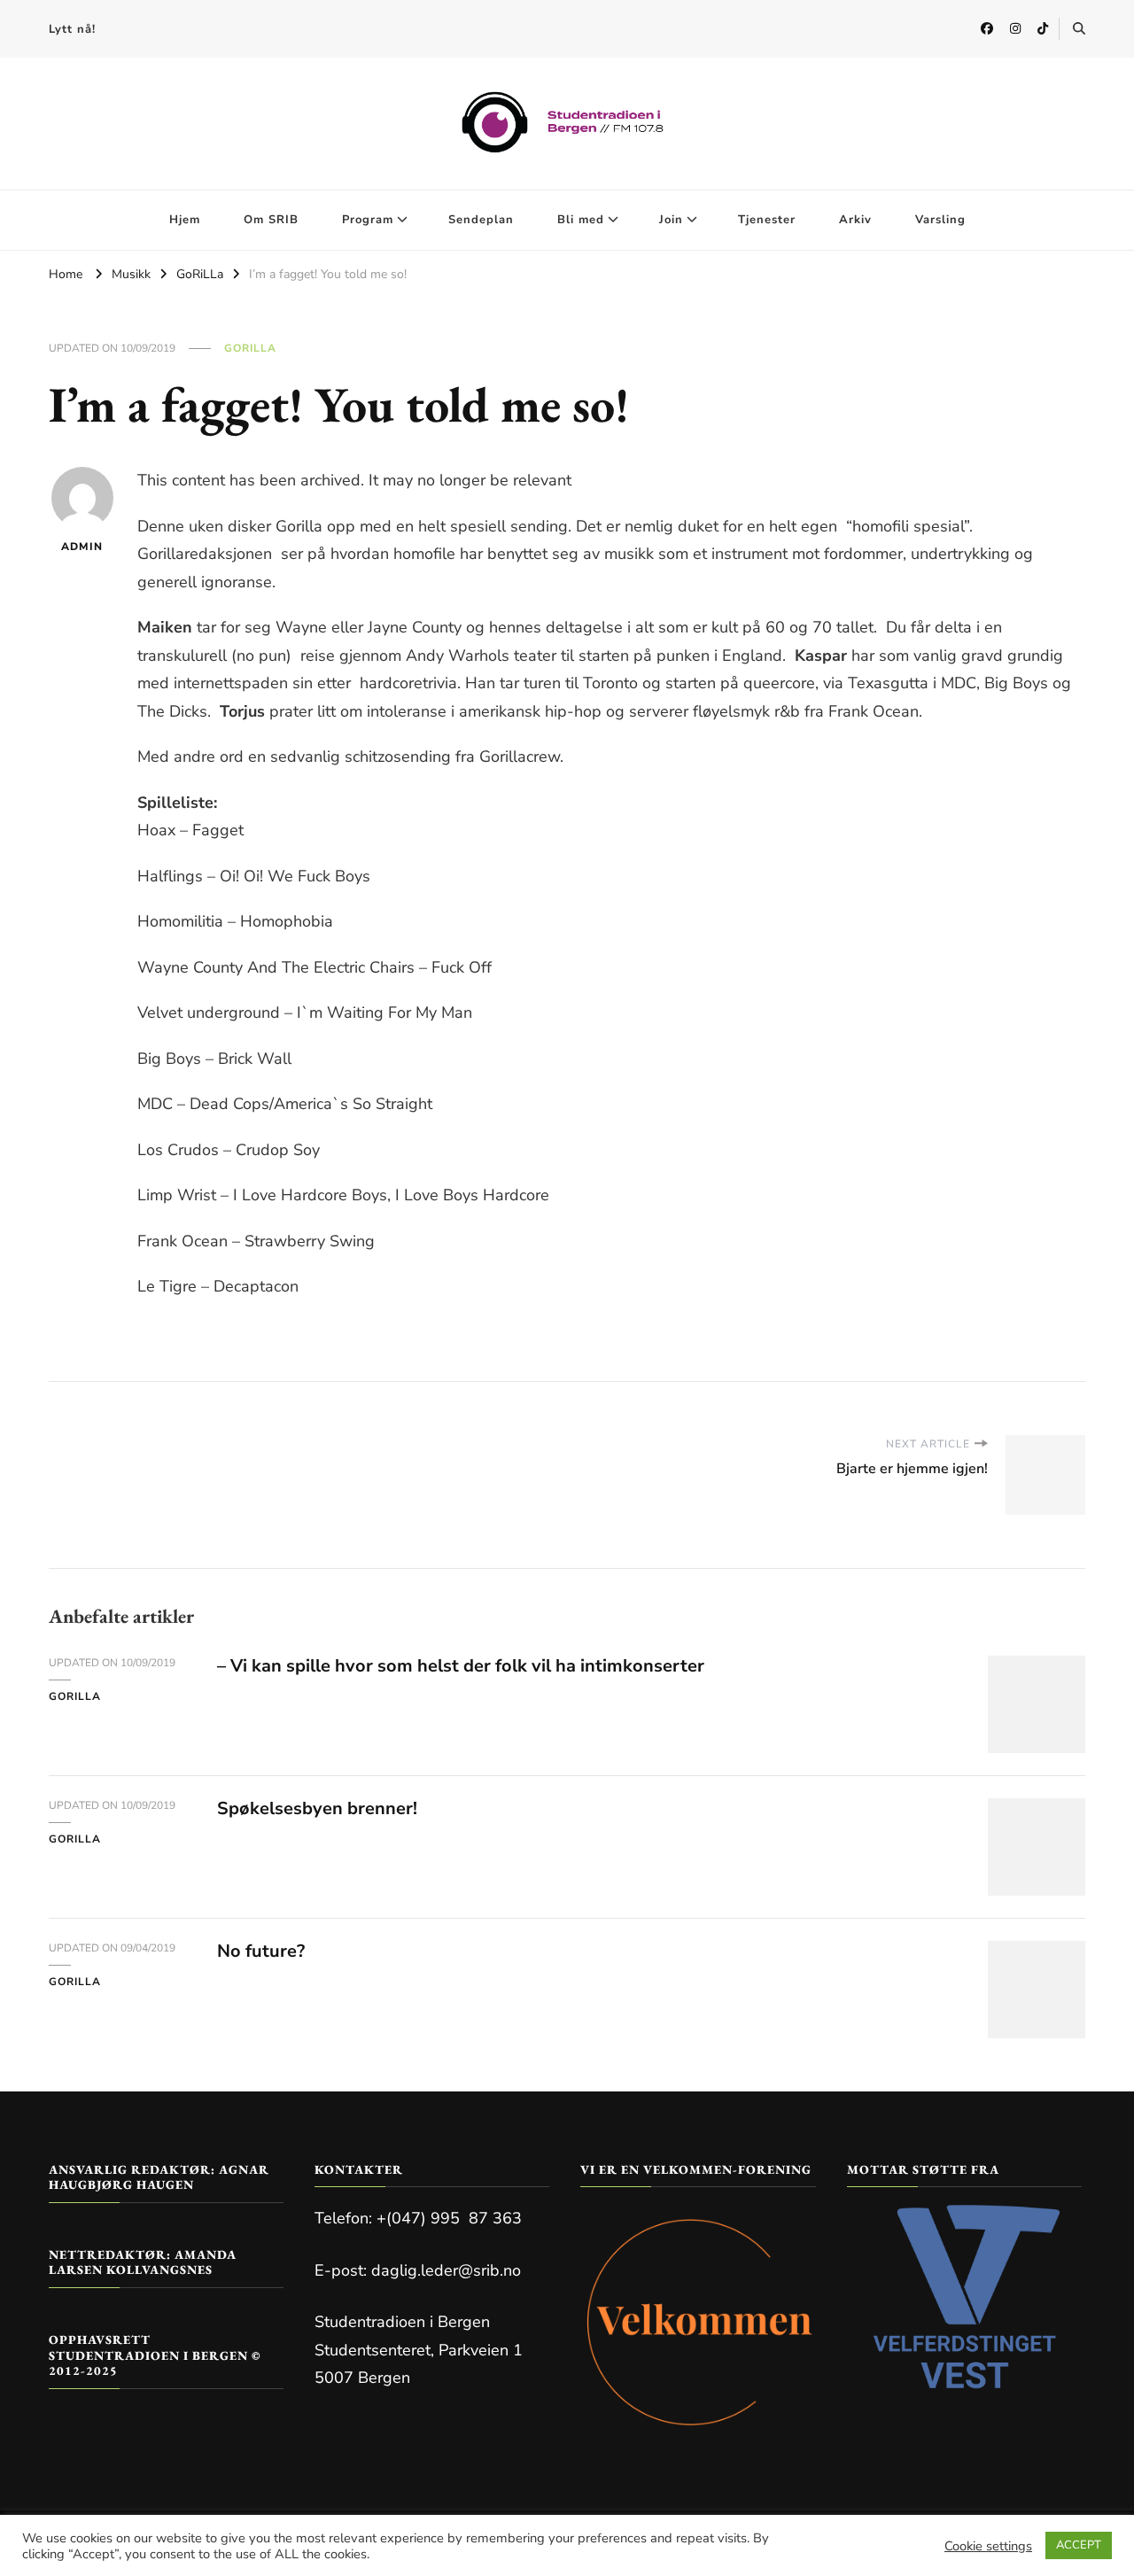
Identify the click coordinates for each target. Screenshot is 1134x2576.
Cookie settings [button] (988, 2546)
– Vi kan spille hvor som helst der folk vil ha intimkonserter (461, 1666)
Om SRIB (271, 220)
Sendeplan (481, 220)
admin (82, 547)
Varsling (940, 220)
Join (671, 220)
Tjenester (767, 220)
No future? (261, 1951)
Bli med (581, 220)
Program (368, 220)
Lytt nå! (72, 29)
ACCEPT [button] (1079, 2545)
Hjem (185, 220)
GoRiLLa (250, 348)
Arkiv (855, 220)
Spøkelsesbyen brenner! (317, 1808)
